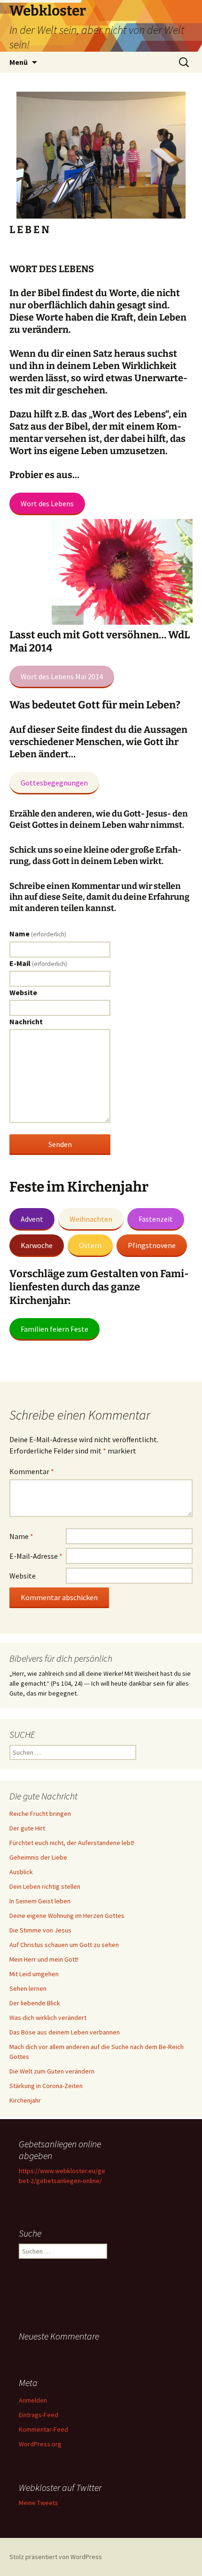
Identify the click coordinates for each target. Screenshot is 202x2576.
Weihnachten (91, 1219)
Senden (60, 1144)
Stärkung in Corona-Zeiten (46, 2086)
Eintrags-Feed (39, 2415)
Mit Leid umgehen (34, 1974)
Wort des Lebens (47, 503)
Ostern (90, 1245)
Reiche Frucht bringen (40, 1814)
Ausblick (21, 1872)
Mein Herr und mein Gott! (44, 1959)
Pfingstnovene (152, 1245)
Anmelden (33, 2400)
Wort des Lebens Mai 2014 (62, 676)
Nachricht (26, 1021)
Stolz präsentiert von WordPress (56, 2557)
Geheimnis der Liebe (38, 1857)
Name (38, 934)
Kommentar (32, 1471)
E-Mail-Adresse (36, 1556)
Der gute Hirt (27, 1828)
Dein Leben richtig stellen (45, 1886)
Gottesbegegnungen (54, 783)
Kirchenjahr (25, 2100)
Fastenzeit (156, 1219)
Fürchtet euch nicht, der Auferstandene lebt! (72, 1843)
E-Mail (38, 963)
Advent (32, 1219)
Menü (19, 62)
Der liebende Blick (35, 2003)
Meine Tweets (39, 2503)
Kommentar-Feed (43, 2429)
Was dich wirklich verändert (48, 2018)
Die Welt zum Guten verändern (52, 2071)
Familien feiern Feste (54, 1329)
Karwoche (37, 1245)
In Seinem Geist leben (40, 1901)
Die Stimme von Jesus (40, 1930)
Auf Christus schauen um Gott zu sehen (64, 1945)
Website (23, 992)
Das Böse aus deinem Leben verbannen (65, 2032)
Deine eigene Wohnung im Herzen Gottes (67, 1916)
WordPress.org (40, 2444)
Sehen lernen (28, 1988)
